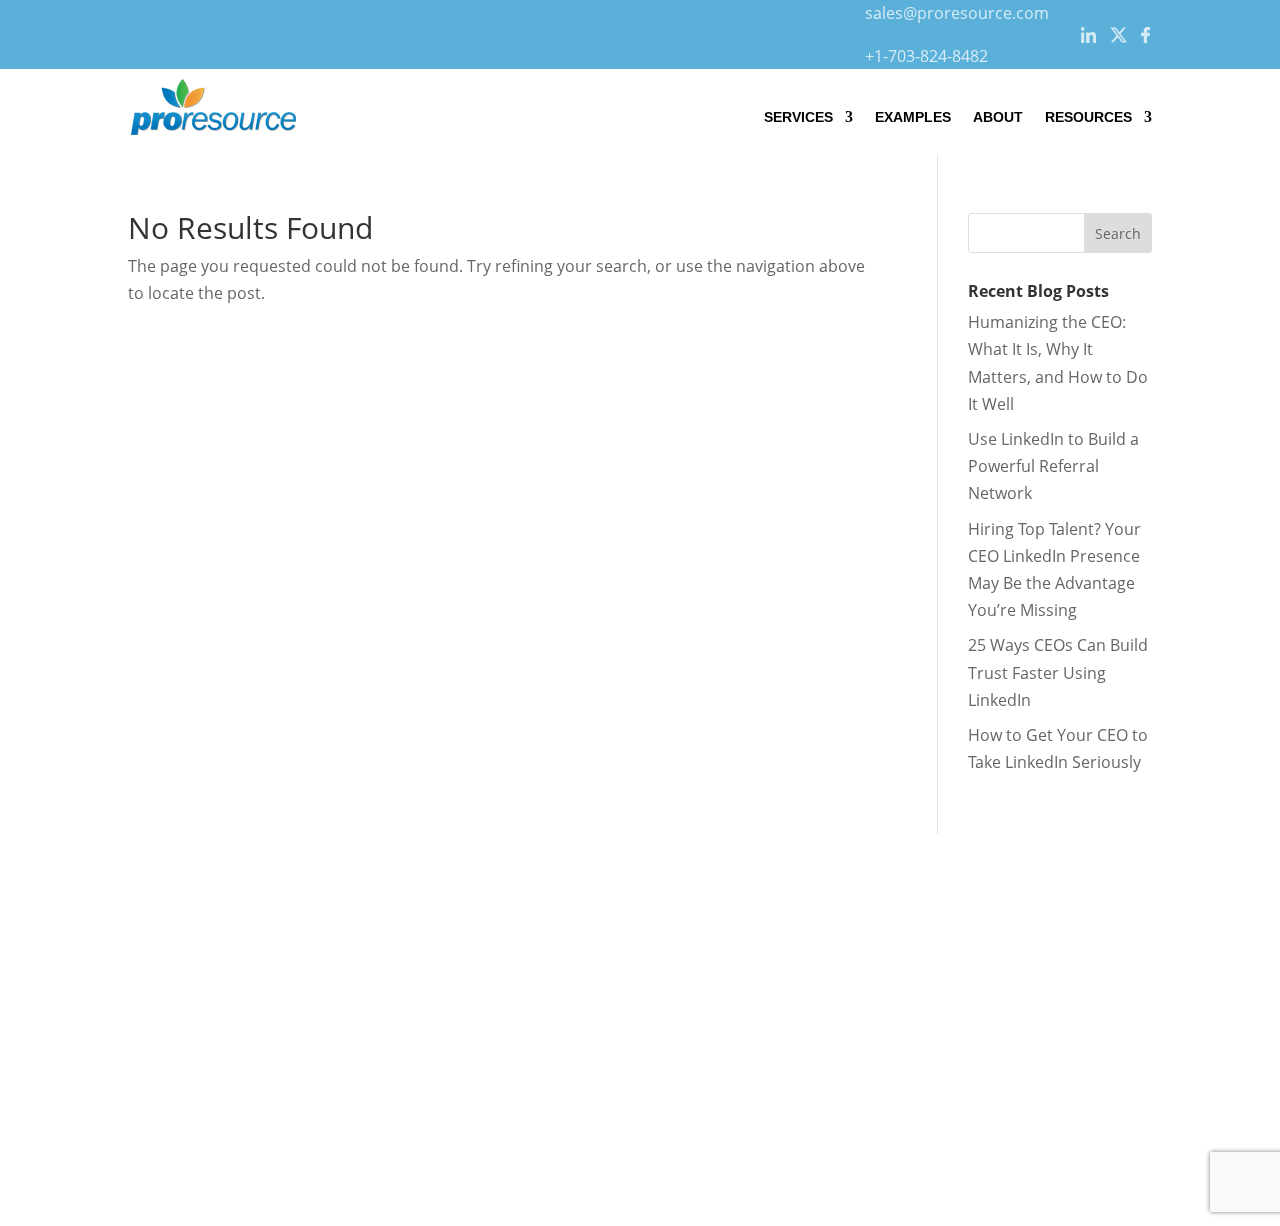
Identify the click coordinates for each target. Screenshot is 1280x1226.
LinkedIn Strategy (165, 969)
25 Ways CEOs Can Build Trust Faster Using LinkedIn (1058, 672)
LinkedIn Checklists (456, 969)
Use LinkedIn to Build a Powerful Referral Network (1053, 466)
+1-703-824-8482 (926, 56)
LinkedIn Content (164, 996)
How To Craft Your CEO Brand (495, 941)
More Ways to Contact (1037, 1064)
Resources (1088, 117)
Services (798, 117)
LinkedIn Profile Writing (187, 941)
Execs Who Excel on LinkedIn (492, 996)
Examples (913, 117)
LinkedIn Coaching (168, 1023)
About (998, 117)
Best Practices (438, 1023)
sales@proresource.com (957, 13)
